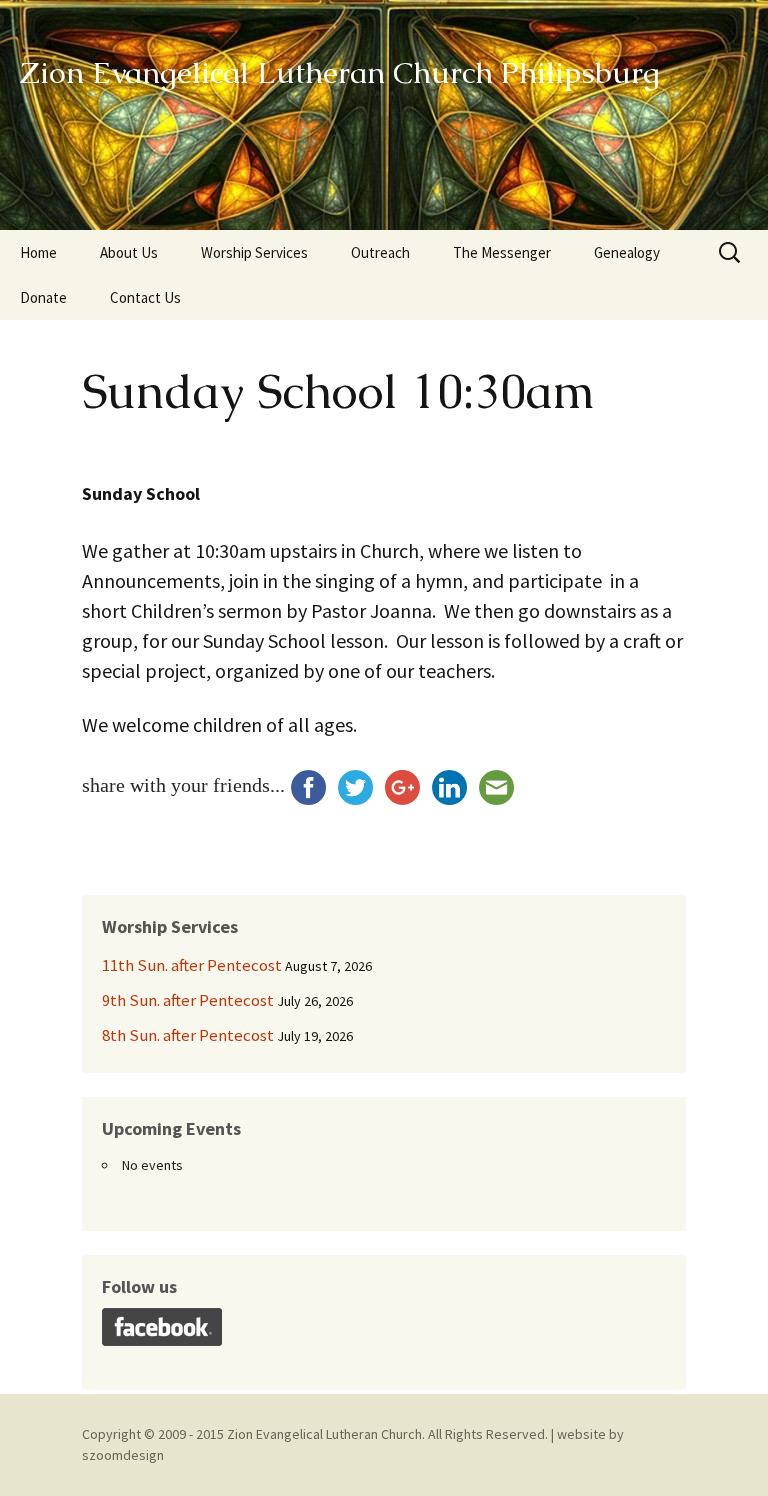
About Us (129, 252)
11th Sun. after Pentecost (192, 965)
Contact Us (145, 297)
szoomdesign (123, 1455)
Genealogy (627, 252)
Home (38, 252)
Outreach (380, 252)
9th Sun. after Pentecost (188, 1000)
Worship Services (254, 252)
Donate (43, 297)
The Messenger (502, 252)
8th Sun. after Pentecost (188, 1035)
